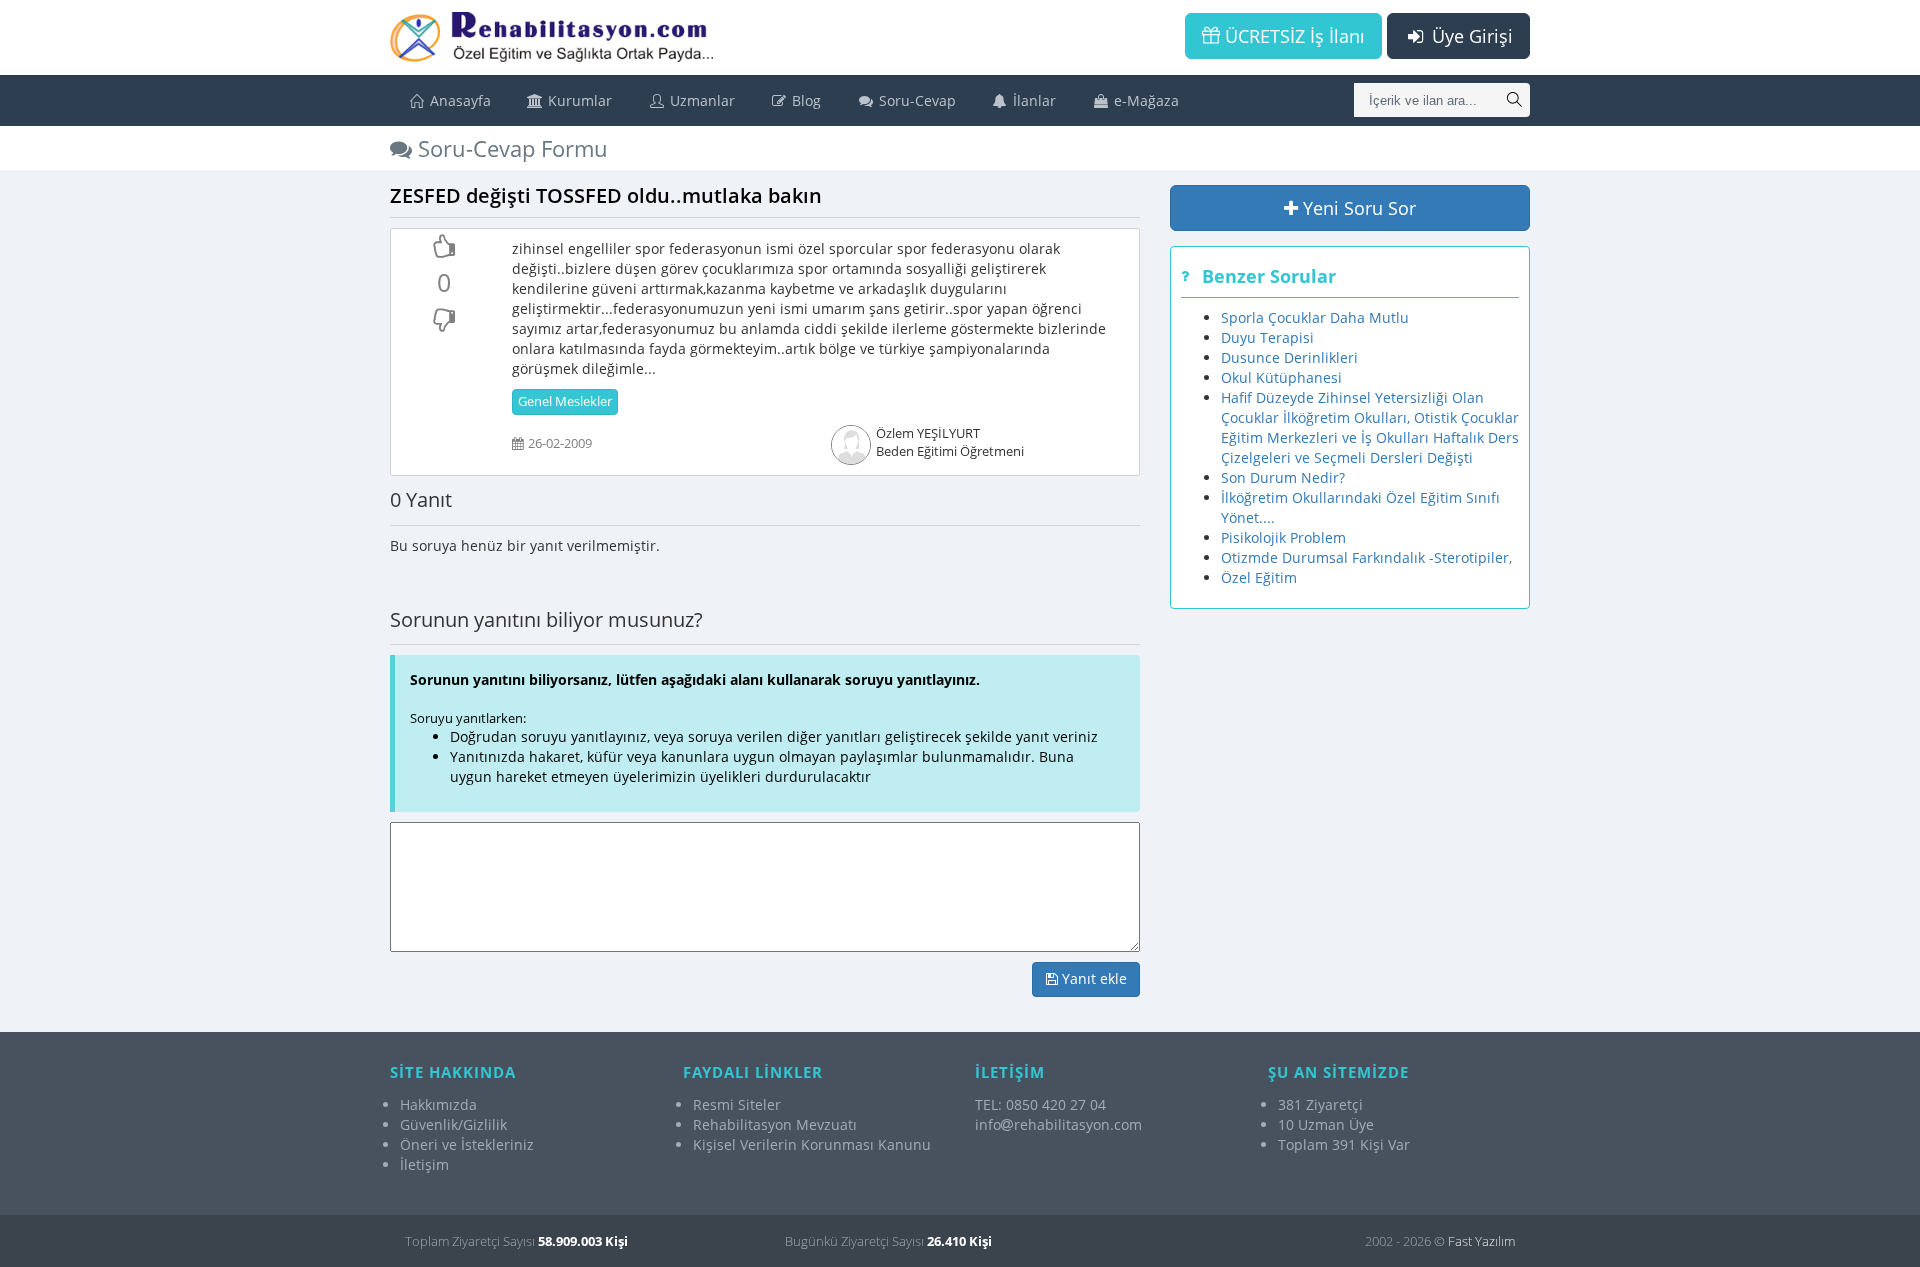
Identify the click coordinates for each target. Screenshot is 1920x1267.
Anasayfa (458, 100)
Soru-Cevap (915, 100)
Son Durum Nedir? (1283, 477)
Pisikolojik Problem (1283, 537)
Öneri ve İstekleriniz (467, 1144)
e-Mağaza (1144, 100)
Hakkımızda (438, 1104)
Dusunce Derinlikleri (1289, 357)
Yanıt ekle (1092, 978)
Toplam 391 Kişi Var (1344, 1144)
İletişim (424, 1164)
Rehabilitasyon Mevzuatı (775, 1124)
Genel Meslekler (565, 401)
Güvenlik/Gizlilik (453, 1124)
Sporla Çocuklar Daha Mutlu (1315, 317)
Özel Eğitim (1259, 577)
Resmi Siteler (737, 1104)
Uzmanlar (700, 100)
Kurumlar (578, 100)
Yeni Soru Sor (1357, 208)
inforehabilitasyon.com (1058, 1124)
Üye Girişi (1470, 36)
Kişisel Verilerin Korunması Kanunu (812, 1144)
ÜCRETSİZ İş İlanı (1292, 36)
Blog (804, 100)
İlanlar (1032, 100)
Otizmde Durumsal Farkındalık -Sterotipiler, (1366, 557)
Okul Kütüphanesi (1281, 377)
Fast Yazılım (1481, 1241)
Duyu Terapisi (1267, 337)
